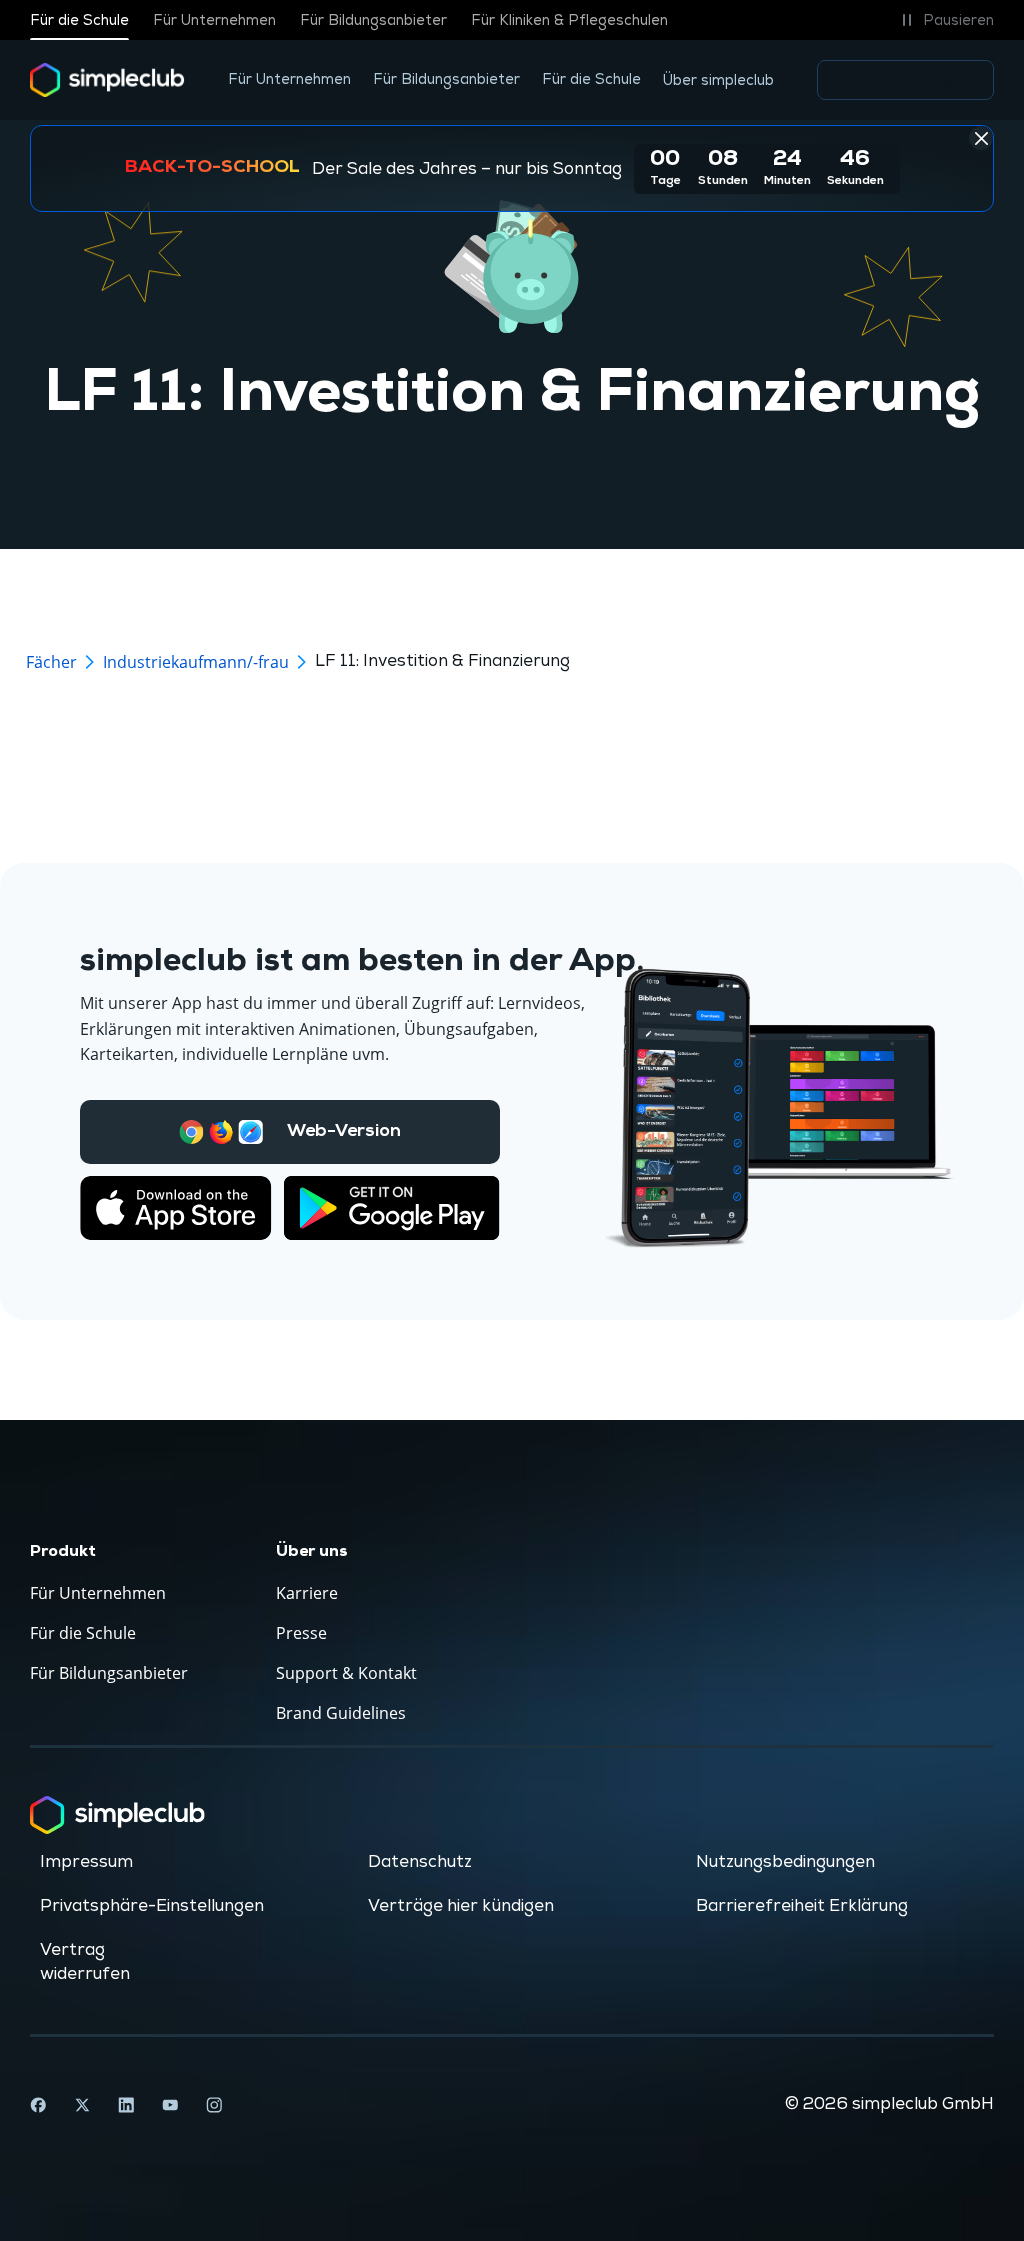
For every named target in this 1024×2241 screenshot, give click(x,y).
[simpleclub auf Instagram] (214, 2105)
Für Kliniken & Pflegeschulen (569, 20)
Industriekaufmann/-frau (196, 662)
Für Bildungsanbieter (373, 20)
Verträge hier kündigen (461, 1906)
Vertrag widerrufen (85, 1962)
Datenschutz (420, 1862)
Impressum (86, 1862)
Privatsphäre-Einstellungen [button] (152, 1906)
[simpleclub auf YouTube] (170, 2105)
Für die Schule (79, 20)
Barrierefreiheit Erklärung (802, 1906)
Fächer (51, 662)
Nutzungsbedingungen (785, 1862)
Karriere (307, 1593)
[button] (944, 20)
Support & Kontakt (346, 1673)
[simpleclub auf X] (82, 2105)
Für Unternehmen (214, 20)
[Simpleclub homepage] (107, 80)
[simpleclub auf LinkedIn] (126, 2105)
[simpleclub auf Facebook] (38, 2105)
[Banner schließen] (981, 138)
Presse (301, 1633)
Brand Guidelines (341, 1713)
